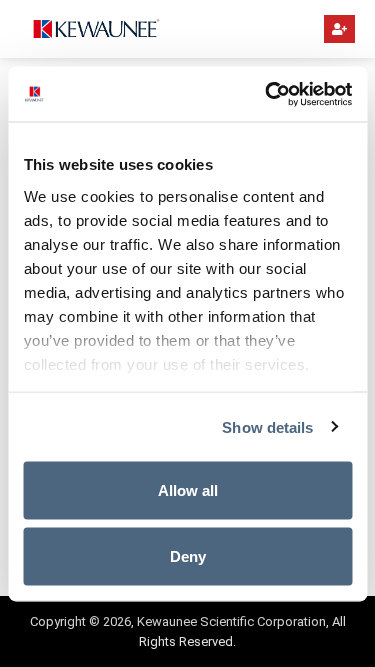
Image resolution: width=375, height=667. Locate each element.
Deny (188, 555)
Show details (267, 426)
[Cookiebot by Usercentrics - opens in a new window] (267, 94)
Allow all (188, 490)
